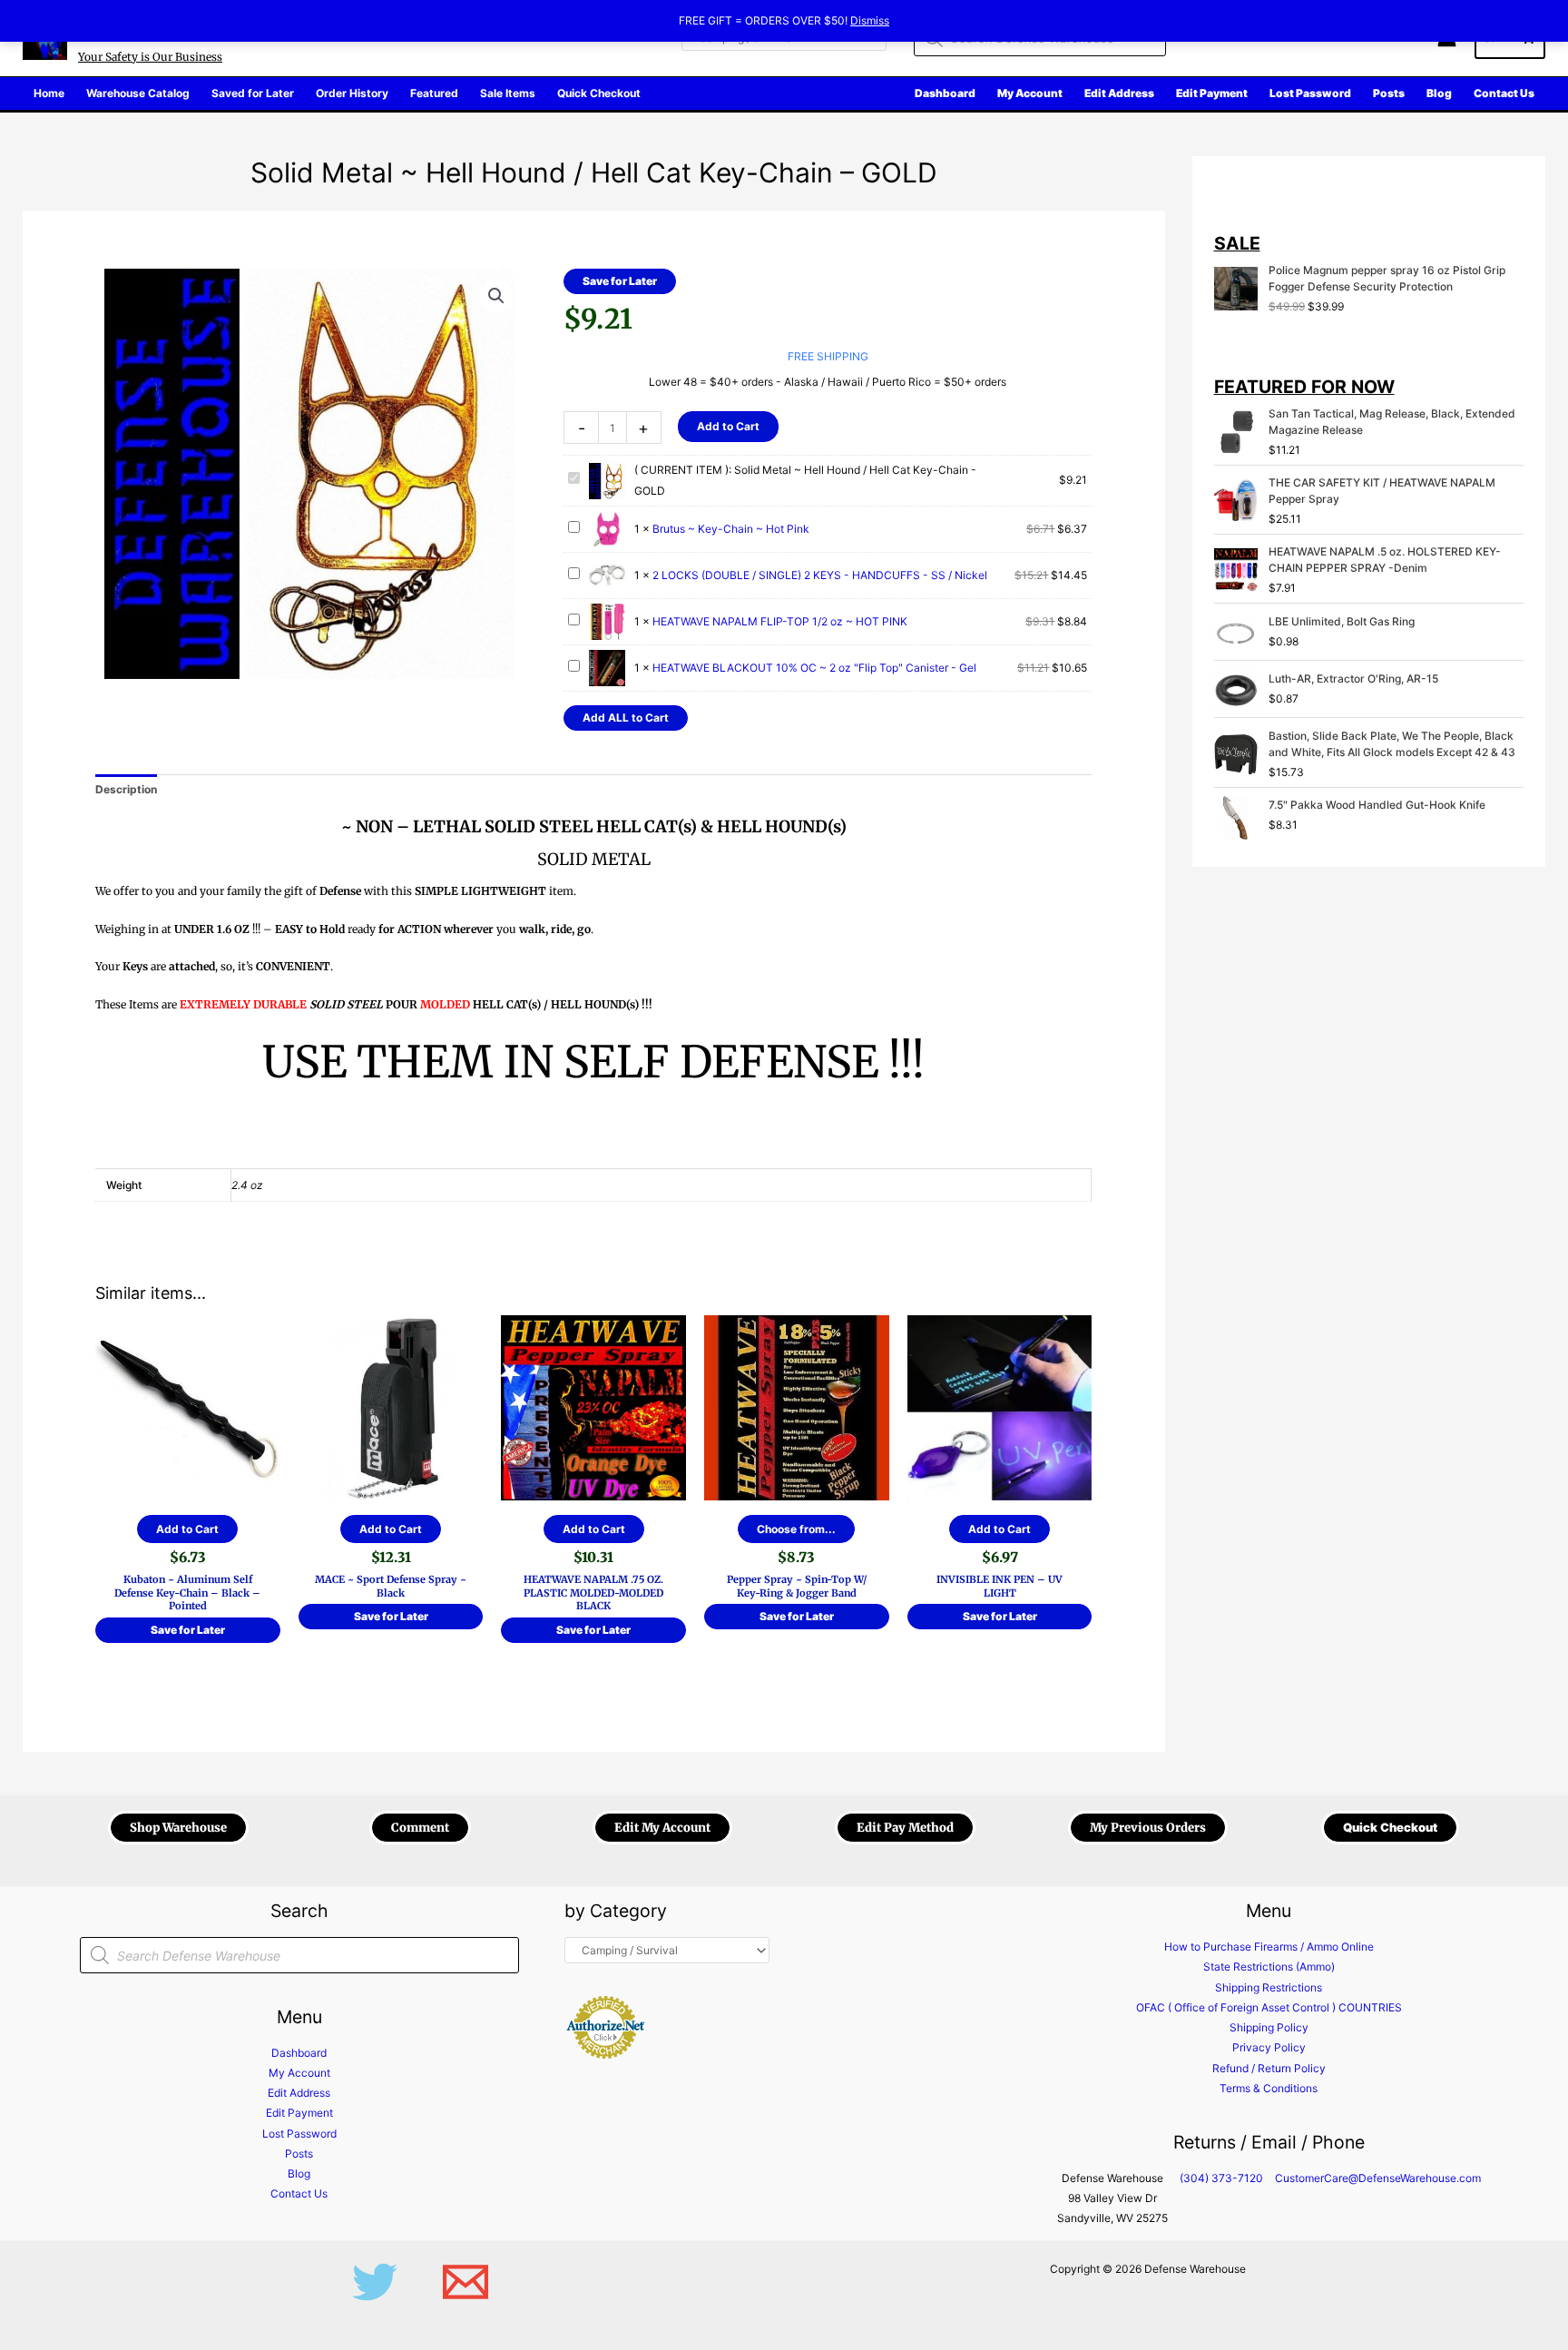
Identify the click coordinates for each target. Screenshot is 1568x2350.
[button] (496, 296)
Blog (299, 2173)
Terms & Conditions (1269, 2088)
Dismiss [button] (870, 20)
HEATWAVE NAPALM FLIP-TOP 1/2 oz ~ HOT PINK (780, 621)
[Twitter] (375, 2282)
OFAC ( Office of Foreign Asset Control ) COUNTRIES (1269, 2007)
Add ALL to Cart (626, 718)
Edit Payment (299, 2113)
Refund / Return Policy (1269, 2068)
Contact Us (299, 2193)
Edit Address (299, 2093)
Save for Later (620, 281)
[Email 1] (465, 2282)
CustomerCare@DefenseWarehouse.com (1378, 2178)
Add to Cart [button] (187, 1529)
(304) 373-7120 (1221, 2178)
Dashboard (299, 2053)
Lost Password (299, 2134)
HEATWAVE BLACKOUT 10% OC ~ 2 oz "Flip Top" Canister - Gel (814, 668)
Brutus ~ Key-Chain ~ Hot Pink (731, 529)
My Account (299, 2073)
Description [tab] (126, 789)
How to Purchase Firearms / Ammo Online (1269, 1947)
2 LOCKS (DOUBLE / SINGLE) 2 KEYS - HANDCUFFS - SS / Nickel (820, 575)
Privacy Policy (1269, 2047)
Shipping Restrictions (1269, 1987)
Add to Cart (728, 426)
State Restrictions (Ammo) (1269, 1967)
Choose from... (796, 1529)
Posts (299, 2153)
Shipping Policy (1269, 2027)
